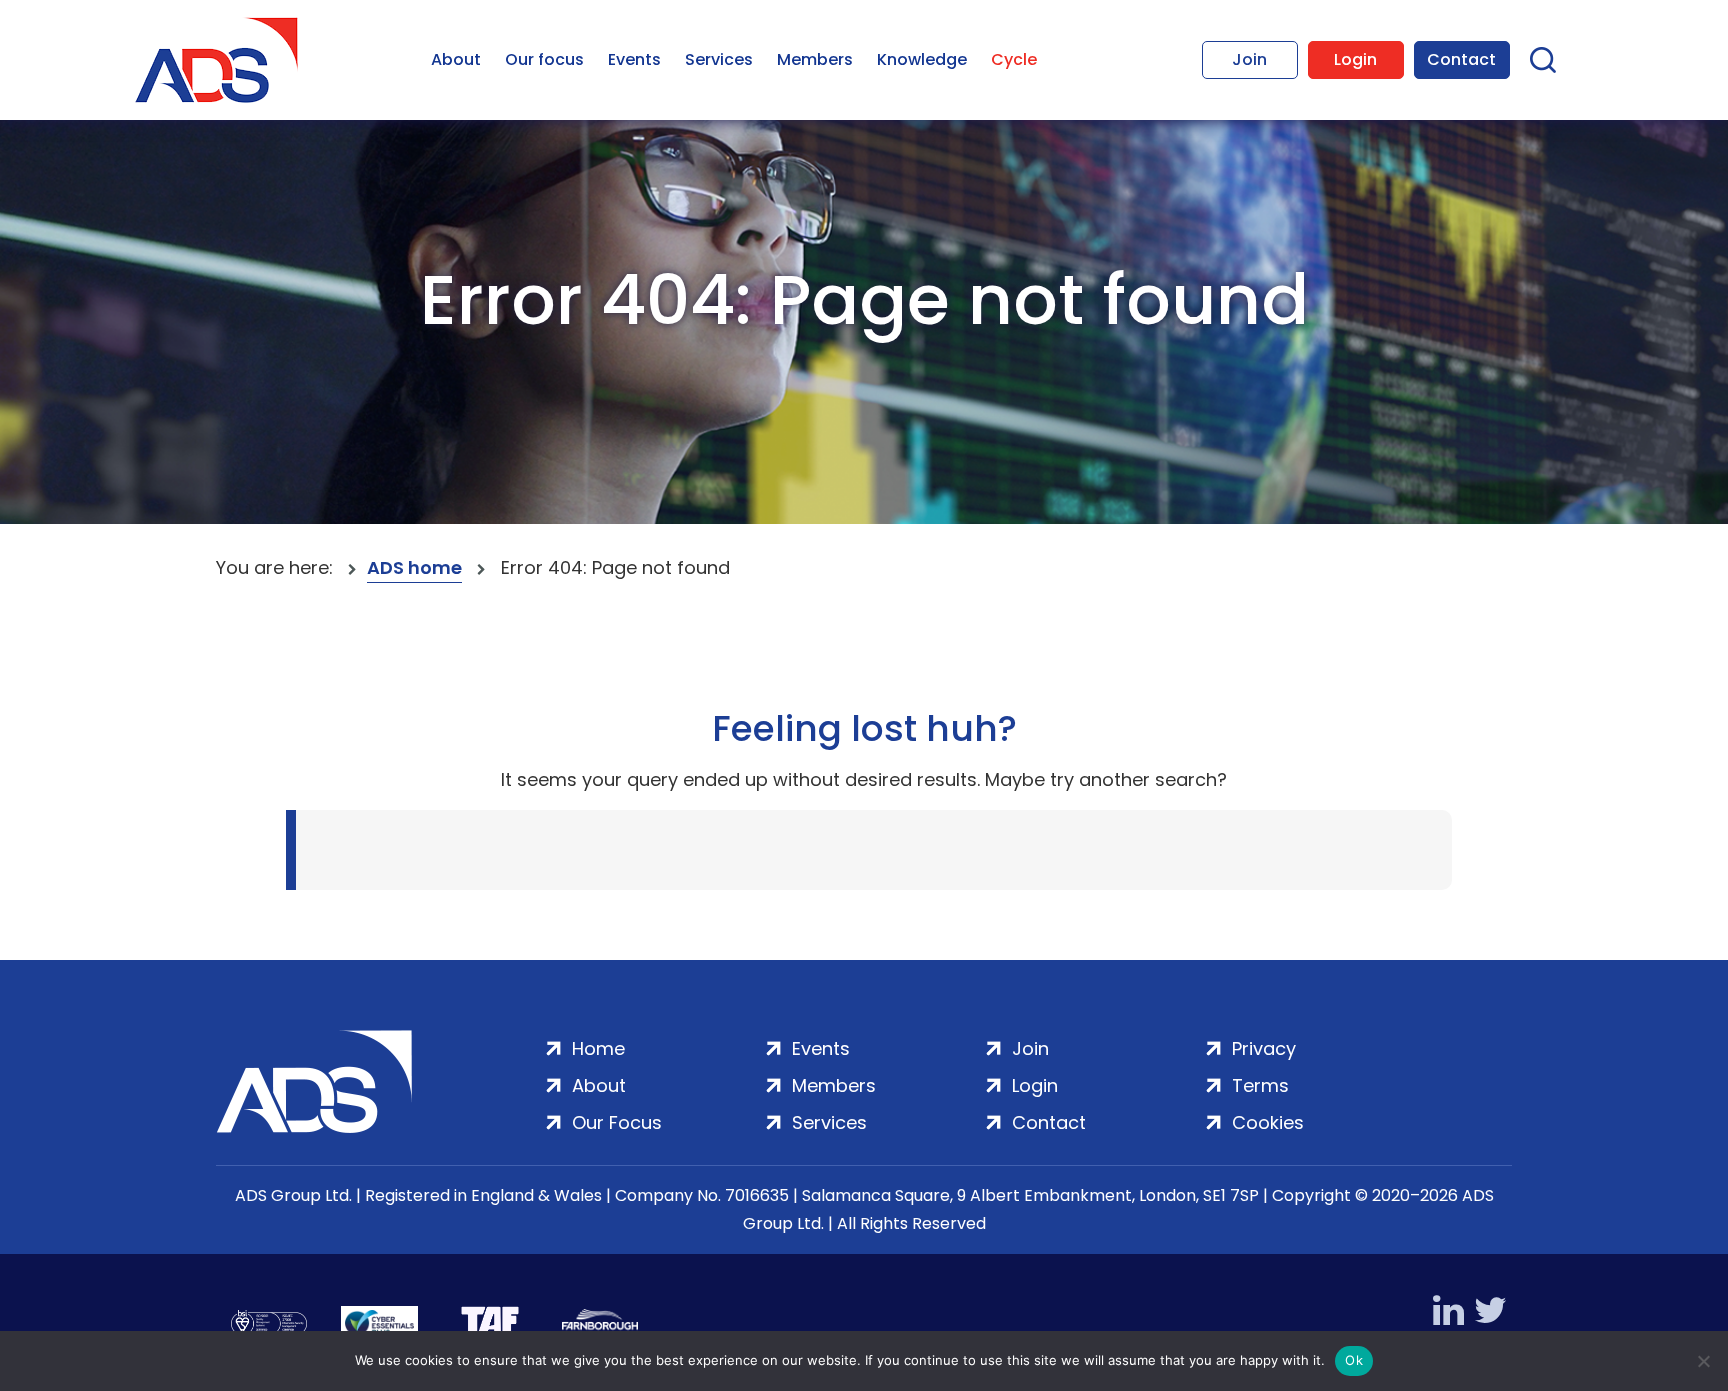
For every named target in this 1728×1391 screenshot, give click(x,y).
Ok (1354, 1360)
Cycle (1014, 59)
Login (1355, 59)
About (456, 59)
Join (1249, 59)
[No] (1703, 1361)
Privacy (1264, 1048)
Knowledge (922, 59)
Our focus (544, 59)
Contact (1461, 59)
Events (634, 59)
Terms (1260, 1085)
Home (598, 1048)
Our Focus (617, 1122)
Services (719, 59)
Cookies (1268, 1122)
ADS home (414, 567)
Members (815, 59)
